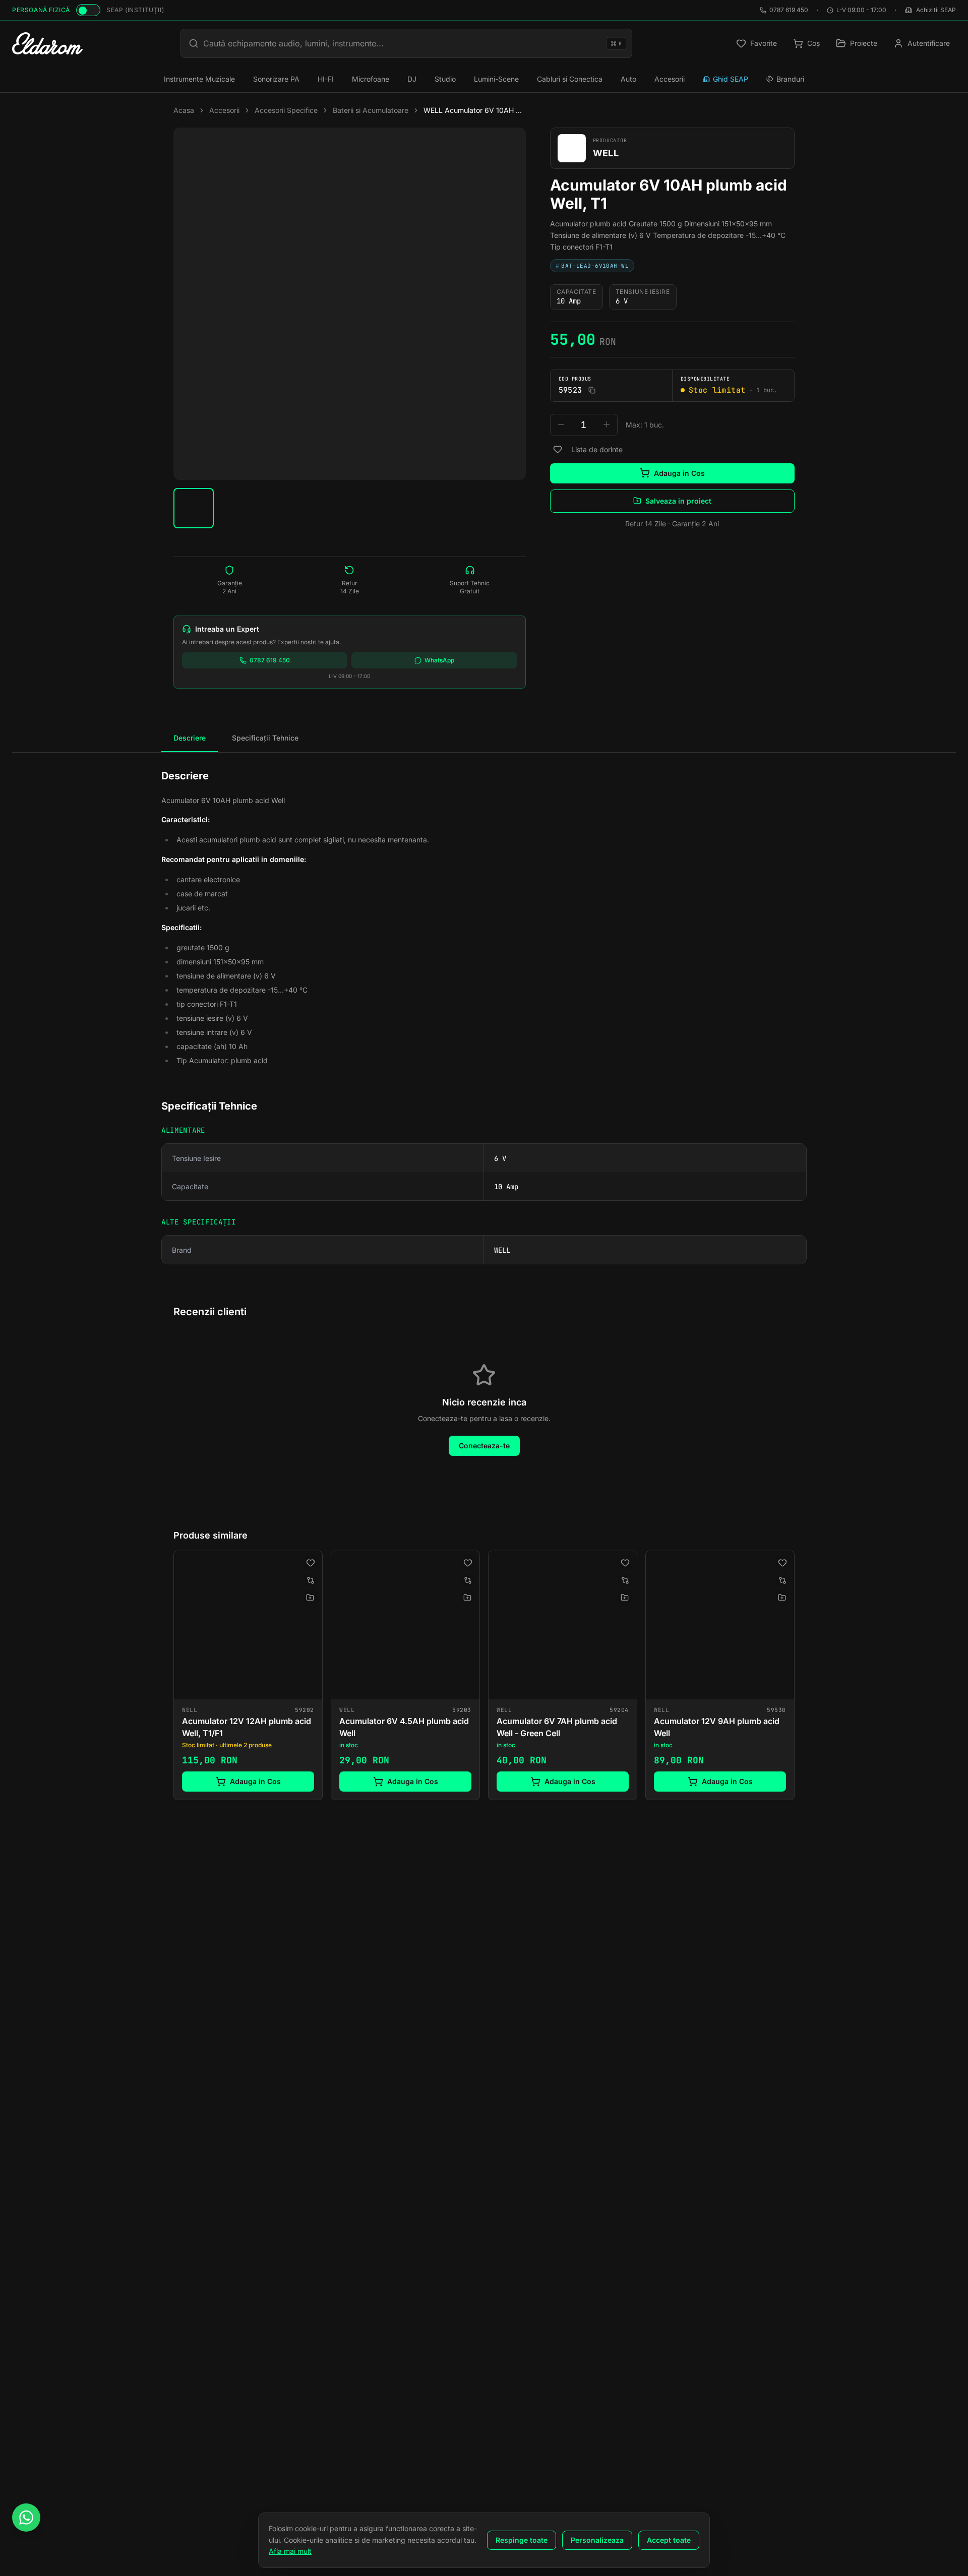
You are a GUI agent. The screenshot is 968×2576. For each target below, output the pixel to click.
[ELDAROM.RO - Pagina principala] (47, 43)
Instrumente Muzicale (199, 79)
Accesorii (670, 79)
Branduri (790, 79)
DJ (412, 79)
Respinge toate (522, 2540)
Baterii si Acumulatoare (371, 110)
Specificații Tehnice (265, 738)
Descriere (190, 738)
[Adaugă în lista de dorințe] (558, 449)
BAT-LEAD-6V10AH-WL (592, 265)
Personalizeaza (597, 2540)
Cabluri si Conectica (570, 79)
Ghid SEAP (731, 79)
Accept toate (669, 2540)
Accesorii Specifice (286, 110)
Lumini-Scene (496, 79)
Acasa (184, 110)
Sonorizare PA (276, 79)
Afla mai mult (290, 2551)
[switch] (88, 10)
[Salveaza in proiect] (310, 1598)
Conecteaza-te (484, 1446)
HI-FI (326, 79)
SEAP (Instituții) (135, 10)
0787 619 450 (789, 10)
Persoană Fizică (41, 10)
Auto (628, 79)
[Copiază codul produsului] (592, 390)
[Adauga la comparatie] (311, 1580)
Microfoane (371, 79)
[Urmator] (795, 1677)
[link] (248, 1675)
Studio (445, 79)
